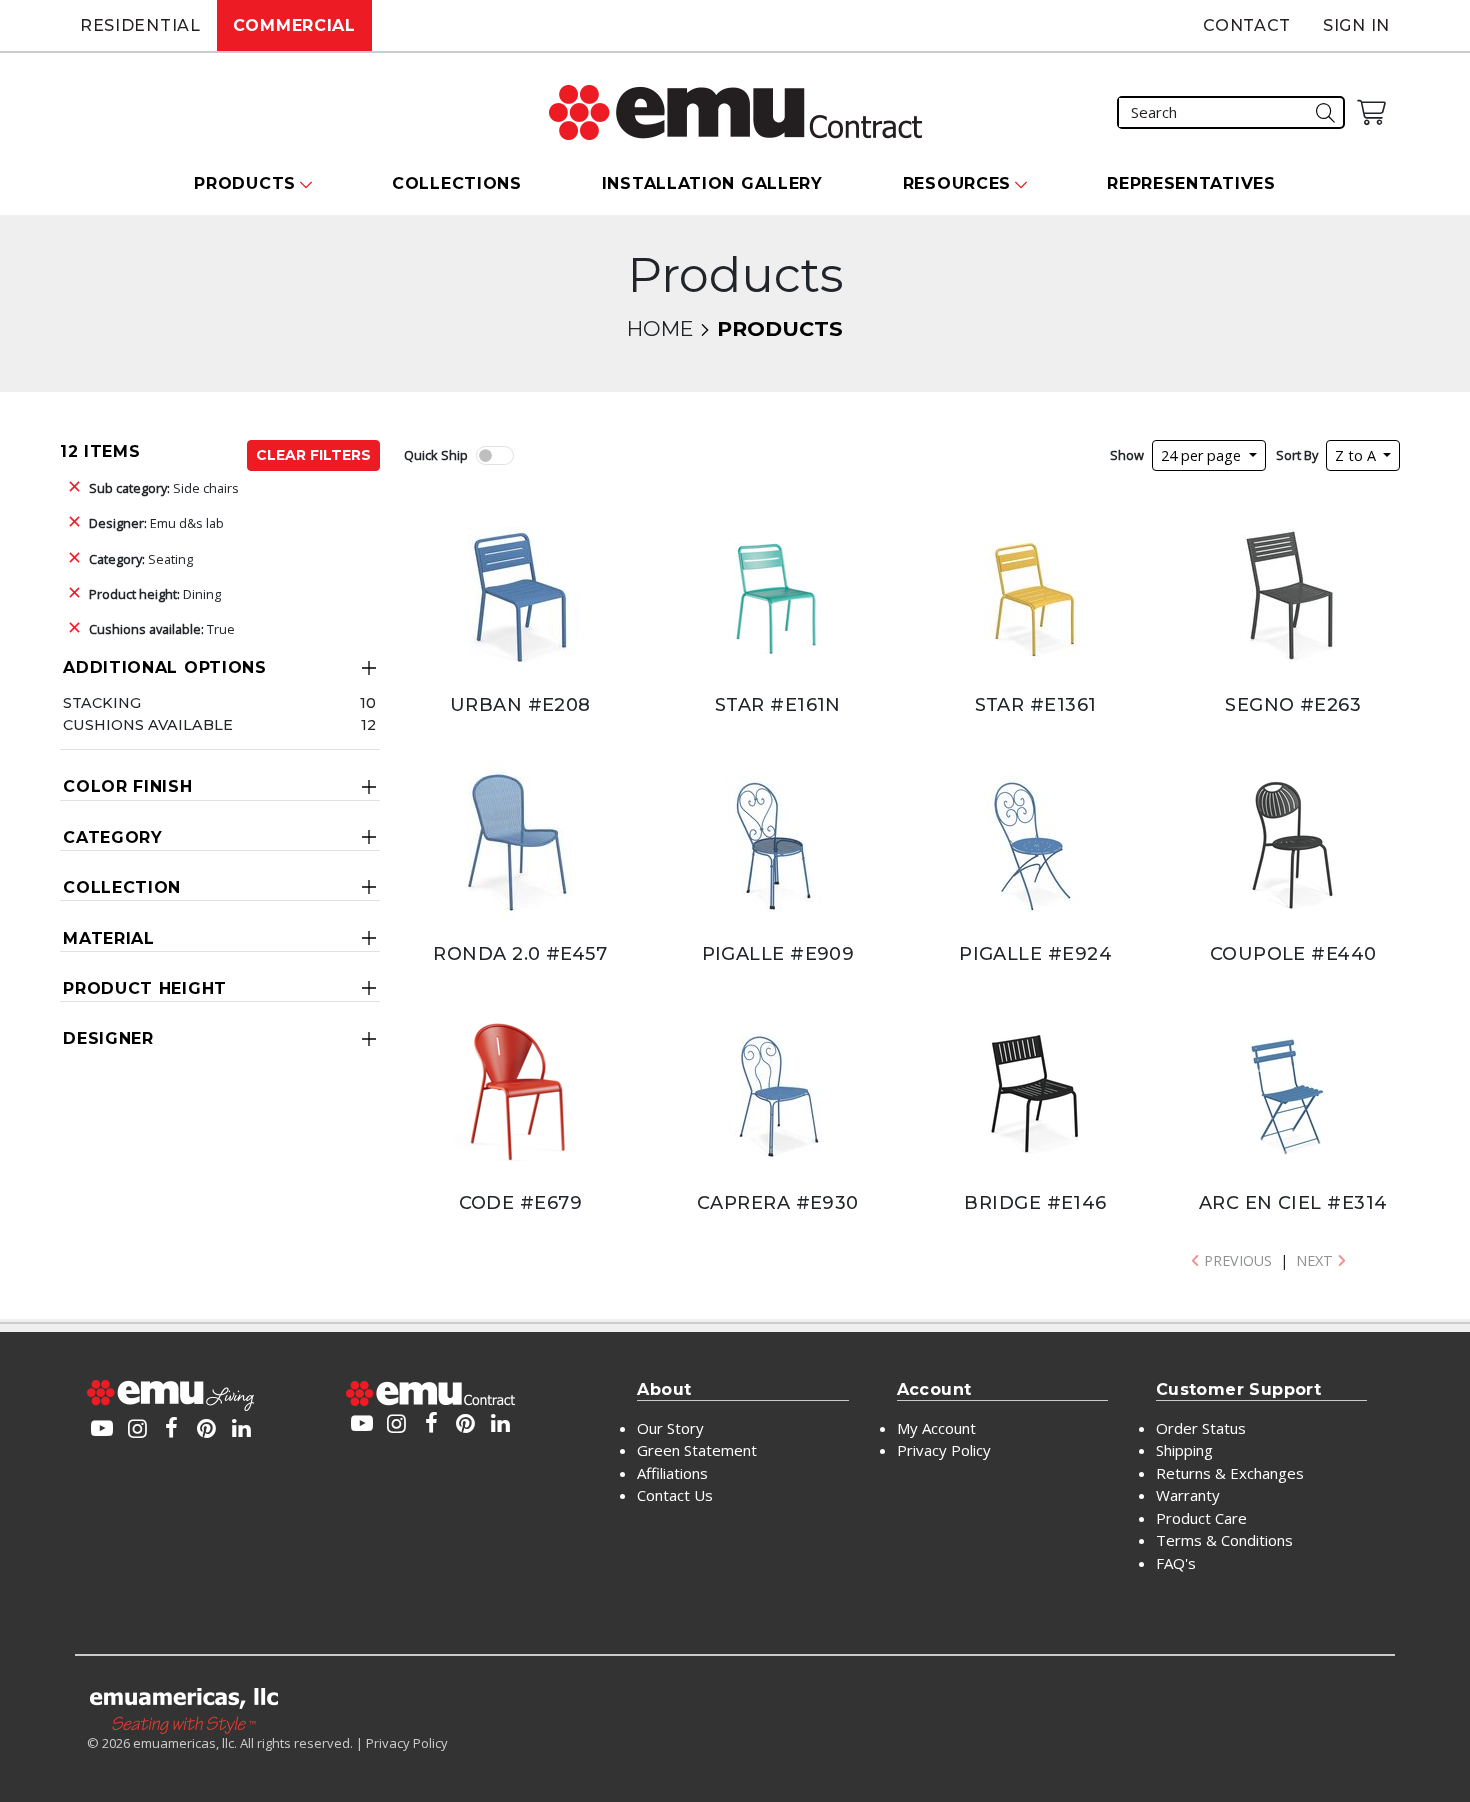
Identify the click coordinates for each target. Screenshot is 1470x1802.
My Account (936, 1428)
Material (109, 938)
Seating (141, 559)
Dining (155, 594)
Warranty (1188, 1495)
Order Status (1201, 1428)
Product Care (1201, 1518)
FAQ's (1176, 1563)
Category (113, 837)
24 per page (1203, 455)
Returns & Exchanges (1230, 1473)
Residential (140, 25)
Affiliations (672, 1473)
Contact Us (675, 1495)
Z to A (1357, 455)
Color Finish (127, 786)
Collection (122, 887)
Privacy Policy (944, 1450)
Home (660, 328)
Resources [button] (957, 183)
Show (1127, 455)
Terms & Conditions (1224, 1540)
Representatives (1191, 183)
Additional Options (165, 667)
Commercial (294, 25)
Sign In (1356, 25)
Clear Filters (313, 455)
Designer (108, 1038)
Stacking (102, 703)
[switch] (495, 455)
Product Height (145, 988)
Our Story (670, 1428)
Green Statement (697, 1450)
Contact (1247, 25)
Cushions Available (148, 725)
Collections (457, 183)
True (162, 629)
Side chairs (164, 488)
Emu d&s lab (156, 523)
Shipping (1184, 1450)
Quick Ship (436, 455)
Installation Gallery (712, 183)
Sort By (1297, 455)
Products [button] (245, 183)
